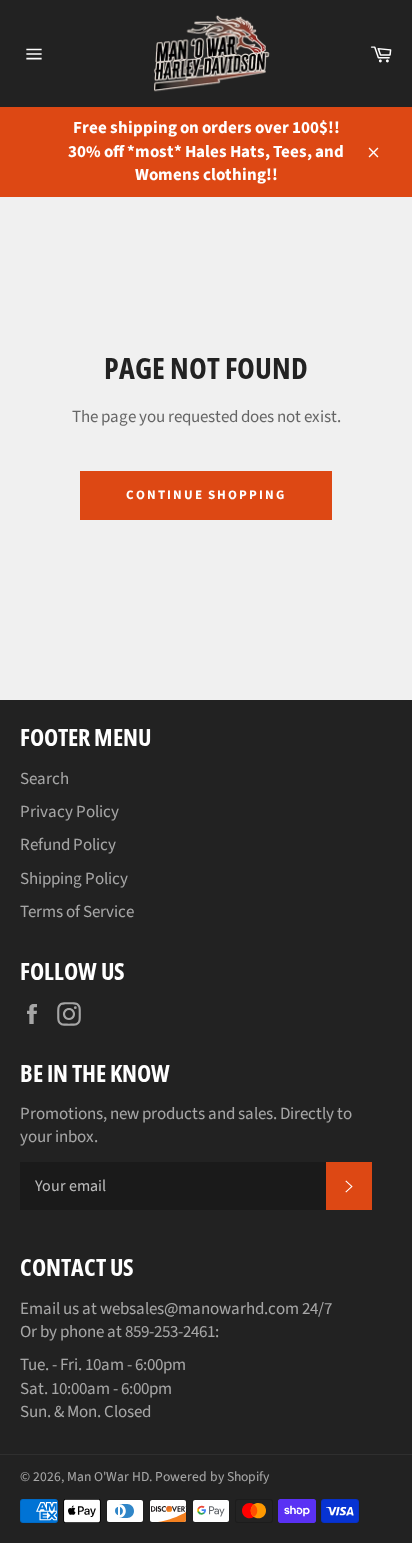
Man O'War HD (108, 1476)
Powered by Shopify (212, 1476)
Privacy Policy (69, 812)
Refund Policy (68, 845)
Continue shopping (206, 495)
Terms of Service (77, 912)
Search (44, 779)
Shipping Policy (74, 879)
